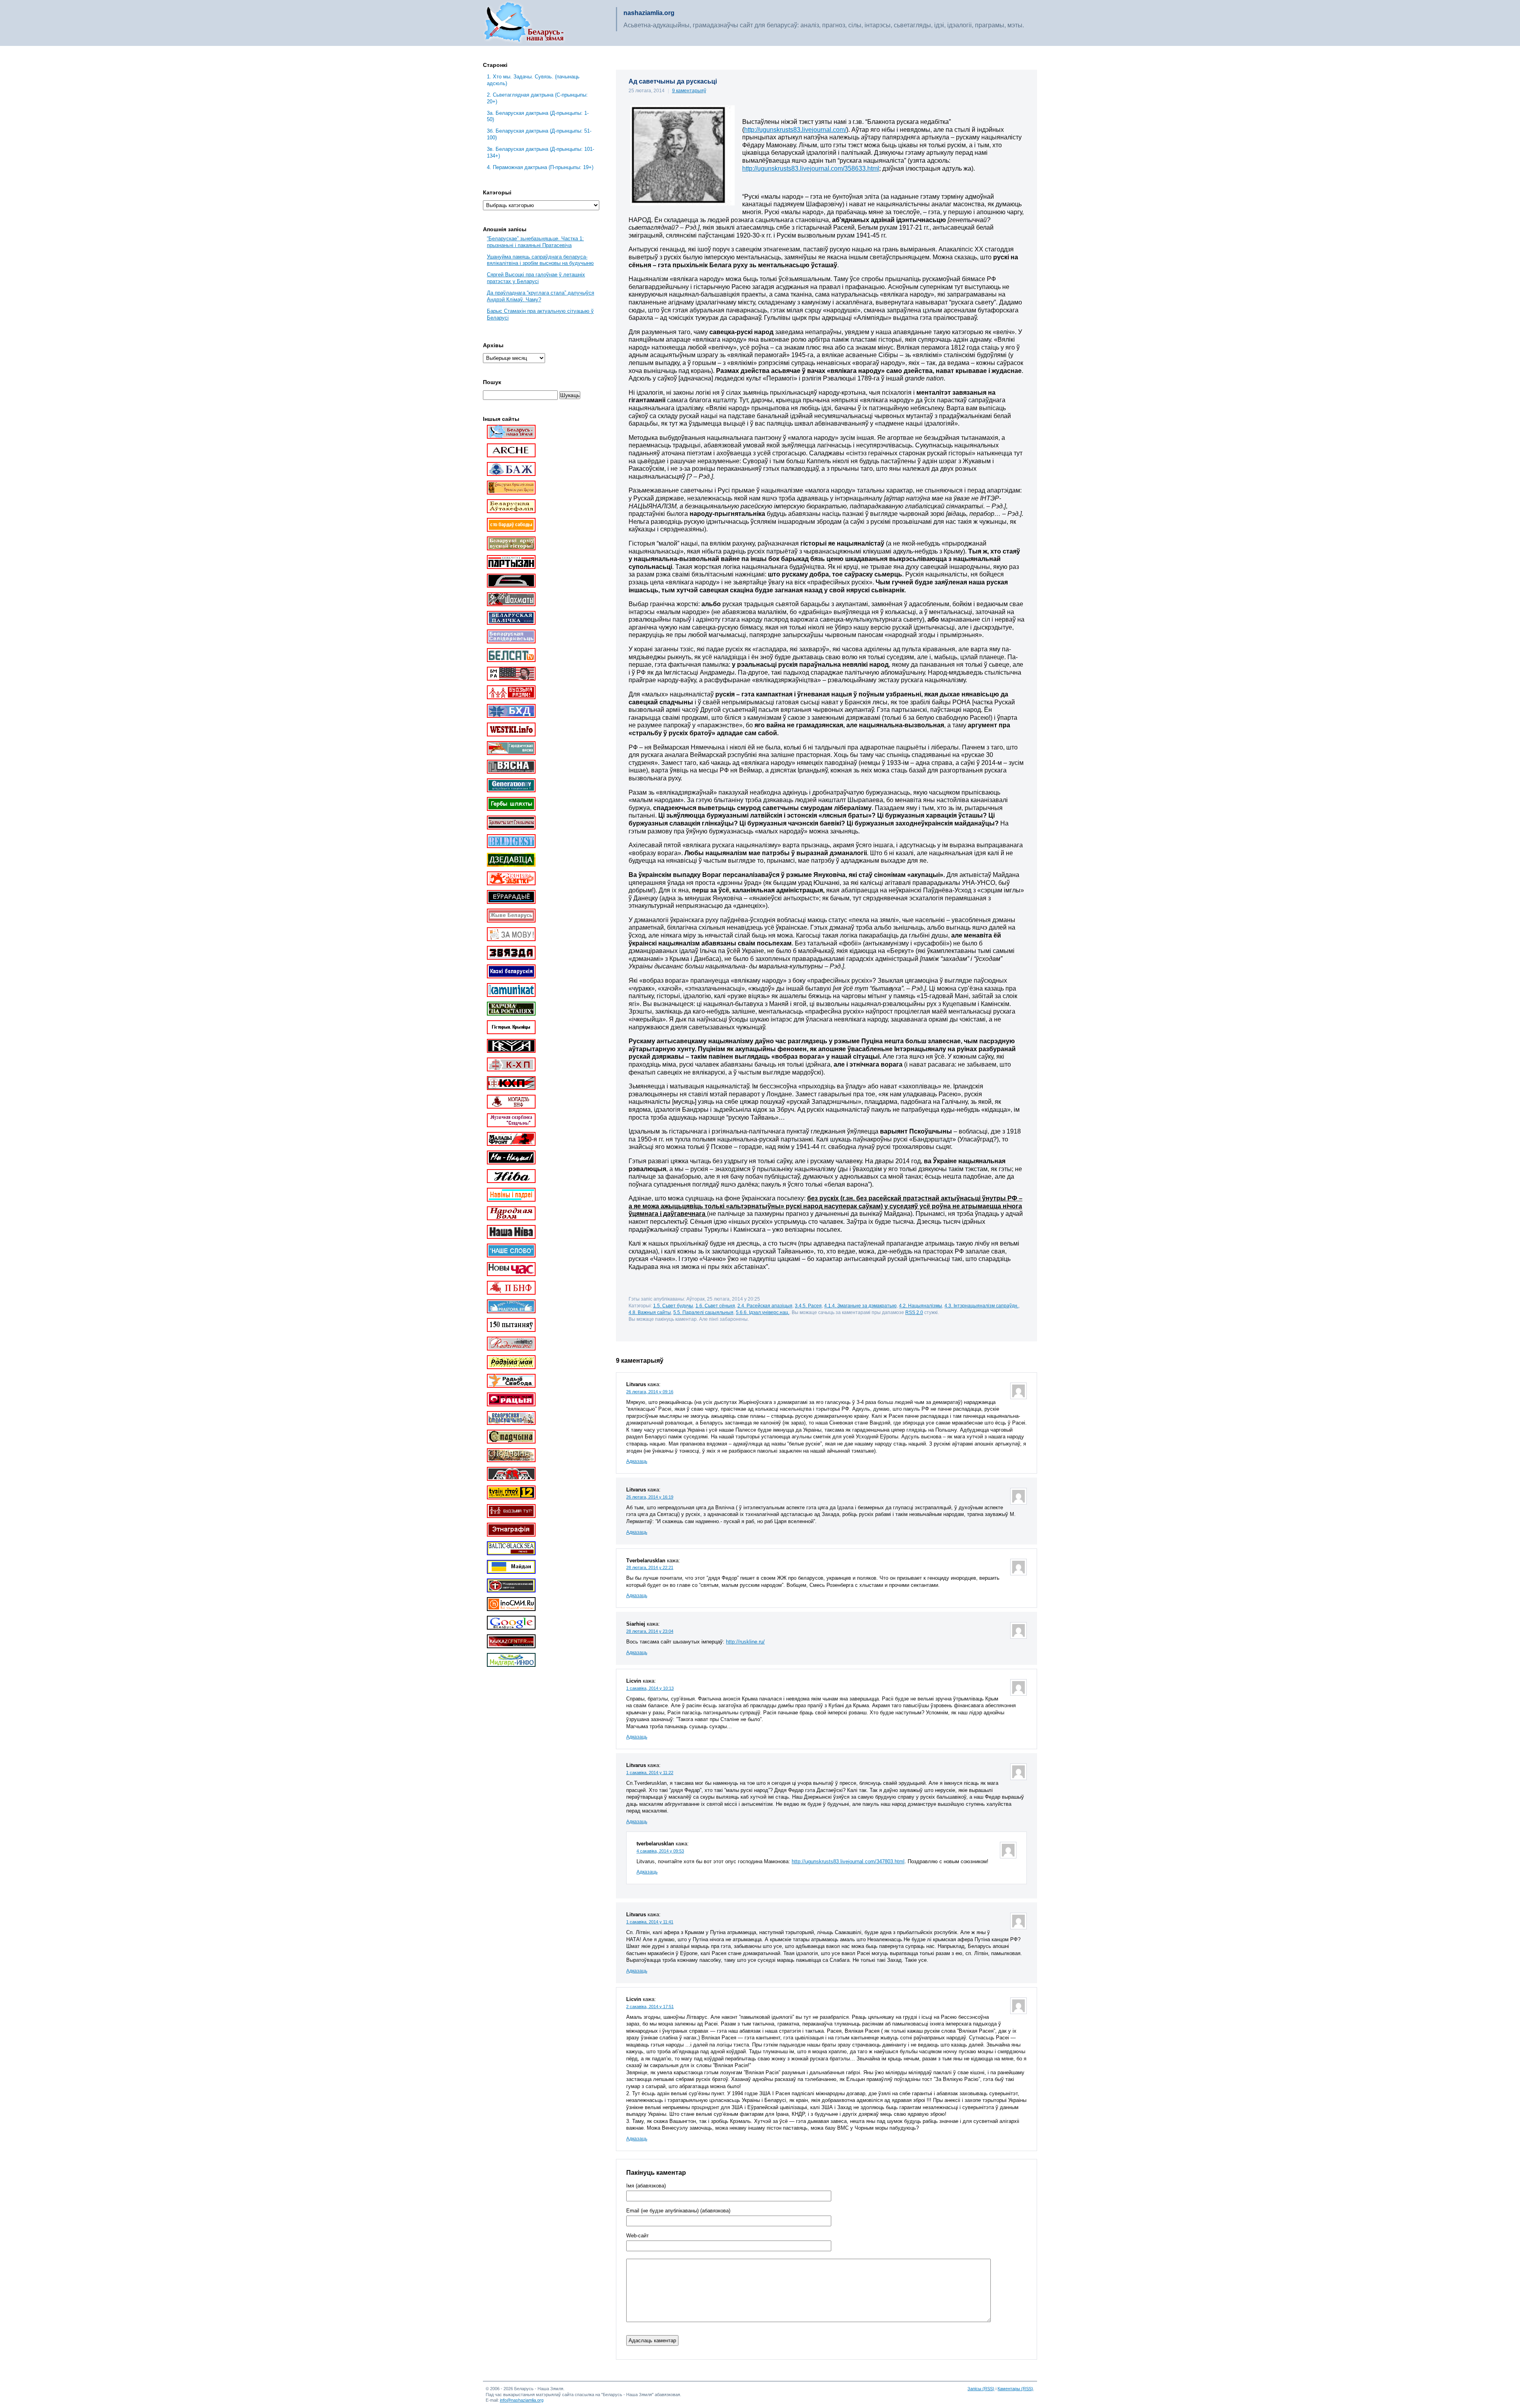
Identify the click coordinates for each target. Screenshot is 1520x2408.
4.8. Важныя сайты (650, 1312)
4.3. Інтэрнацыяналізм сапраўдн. (981, 1306)
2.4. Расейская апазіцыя (765, 1306)
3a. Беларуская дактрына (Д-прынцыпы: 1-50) (538, 116)
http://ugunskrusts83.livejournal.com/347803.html (848, 1861)
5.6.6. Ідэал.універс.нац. (763, 1312)
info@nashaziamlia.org (522, 2400)
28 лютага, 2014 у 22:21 (650, 1567)
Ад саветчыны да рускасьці (673, 81)
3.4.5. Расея (808, 1306)
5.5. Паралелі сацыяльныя (703, 1312)
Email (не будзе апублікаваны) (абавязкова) (678, 2211)
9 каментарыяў (689, 91)
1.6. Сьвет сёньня (715, 1306)
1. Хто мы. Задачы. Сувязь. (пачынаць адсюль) (533, 80)
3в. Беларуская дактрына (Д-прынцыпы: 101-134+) (541, 152)
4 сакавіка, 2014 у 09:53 (660, 1851)
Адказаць (637, 1461)
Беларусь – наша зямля (524, 23)
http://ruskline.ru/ (745, 1642)
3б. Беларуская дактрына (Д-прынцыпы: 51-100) (539, 134)
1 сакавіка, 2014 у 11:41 (650, 1922)
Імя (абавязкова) (646, 2186)
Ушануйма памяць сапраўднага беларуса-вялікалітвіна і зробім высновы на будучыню (540, 260)
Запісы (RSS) (981, 2389)
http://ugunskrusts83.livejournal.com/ (795, 130)
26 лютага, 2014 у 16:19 (650, 1497)
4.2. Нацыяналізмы (921, 1306)
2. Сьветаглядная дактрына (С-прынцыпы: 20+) (537, 98)
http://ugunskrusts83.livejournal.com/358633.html (811, 168)
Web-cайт (637, 2236)
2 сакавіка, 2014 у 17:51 (650, 2007)
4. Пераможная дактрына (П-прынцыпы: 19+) (540, 167)
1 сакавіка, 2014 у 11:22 (650, 1773)
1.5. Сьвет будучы (673, 1306)
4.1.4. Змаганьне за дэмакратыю (860, 1306)
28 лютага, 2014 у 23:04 (650, 1631)
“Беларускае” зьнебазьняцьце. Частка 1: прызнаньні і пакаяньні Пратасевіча (535, 242)
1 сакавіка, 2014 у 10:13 (650, 1688)
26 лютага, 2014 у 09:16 (650, 1392)
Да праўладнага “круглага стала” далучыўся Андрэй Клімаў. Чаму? (541, 296)
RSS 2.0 (914, 1312)
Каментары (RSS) (1015, 2389)
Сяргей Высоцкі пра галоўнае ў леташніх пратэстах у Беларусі (536, 278)
